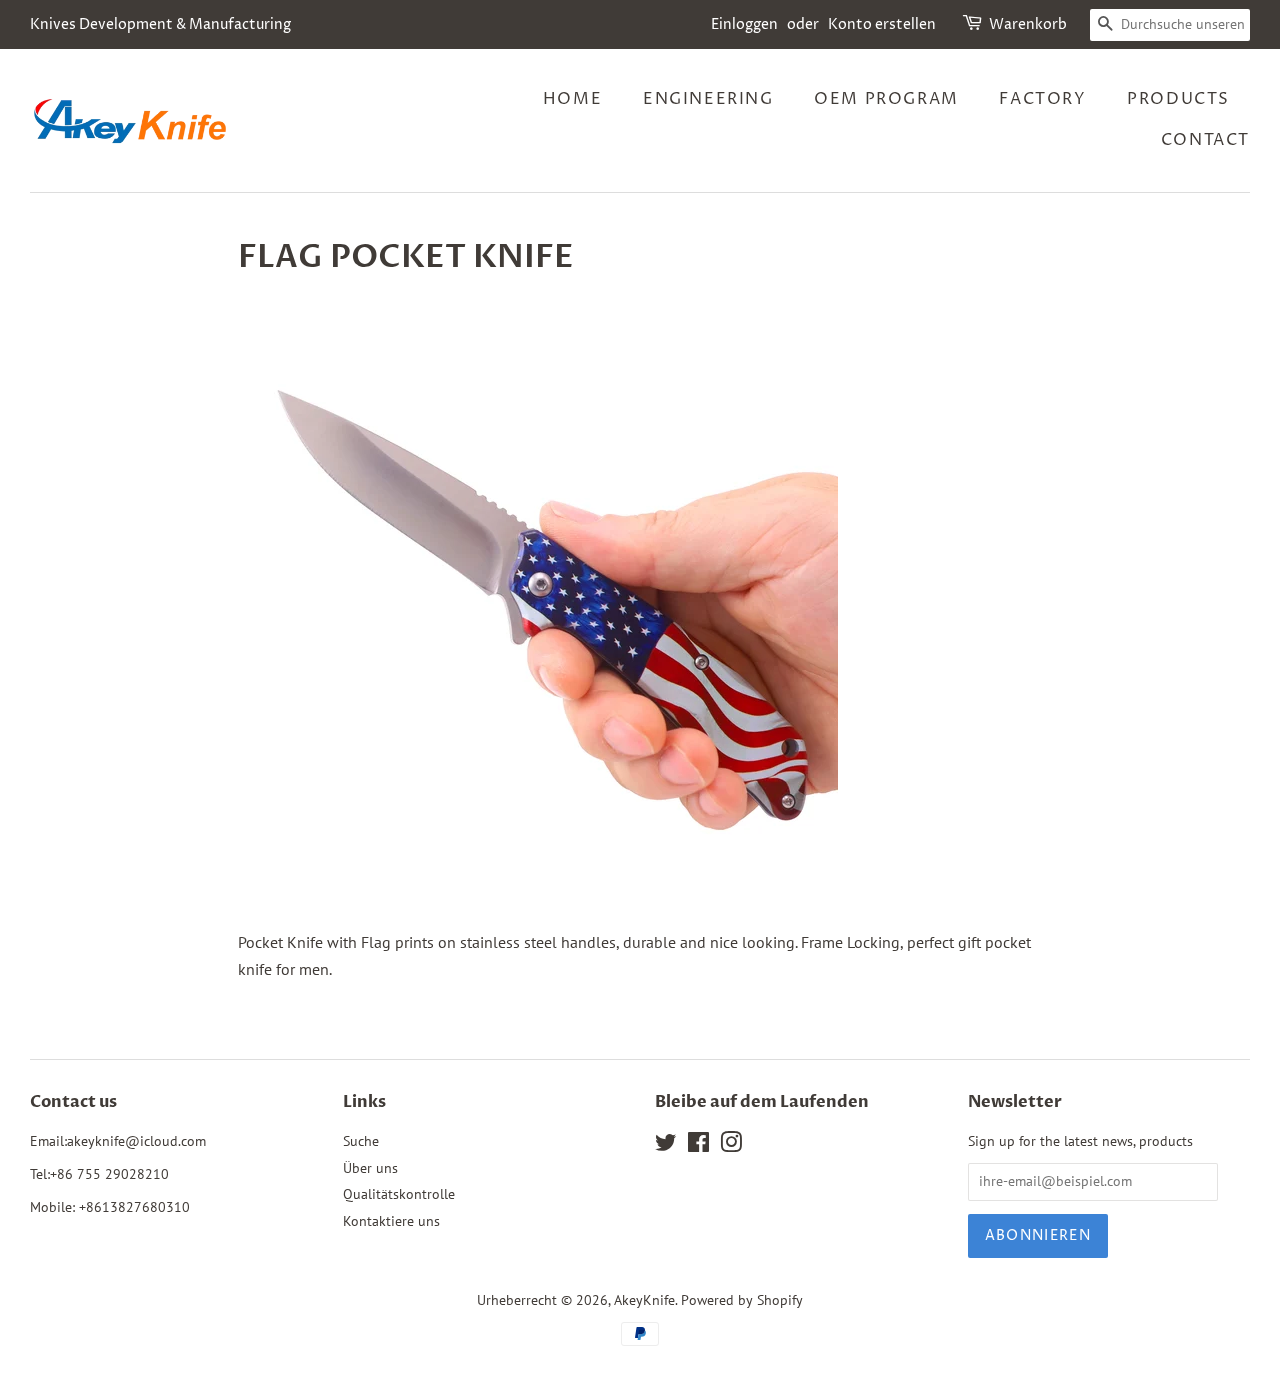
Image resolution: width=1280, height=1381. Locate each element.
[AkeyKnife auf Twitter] (666, 1146)
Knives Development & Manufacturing (160, 24)
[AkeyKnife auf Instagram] (731, 1146)
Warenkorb (1028, 24)
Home (572, 99)
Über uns (370, 1168)
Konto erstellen (882, 24)
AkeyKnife (644, 1300)
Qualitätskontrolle (399, 1194)
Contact (1205, 140)
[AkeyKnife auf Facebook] (698, 1146)
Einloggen (744, 24)
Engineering (708, 99)
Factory (1042, 99)
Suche (361, 1141)
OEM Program (886, 99)
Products (1178, 99)
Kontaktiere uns (391, 1221)
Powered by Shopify (742, 1300)
